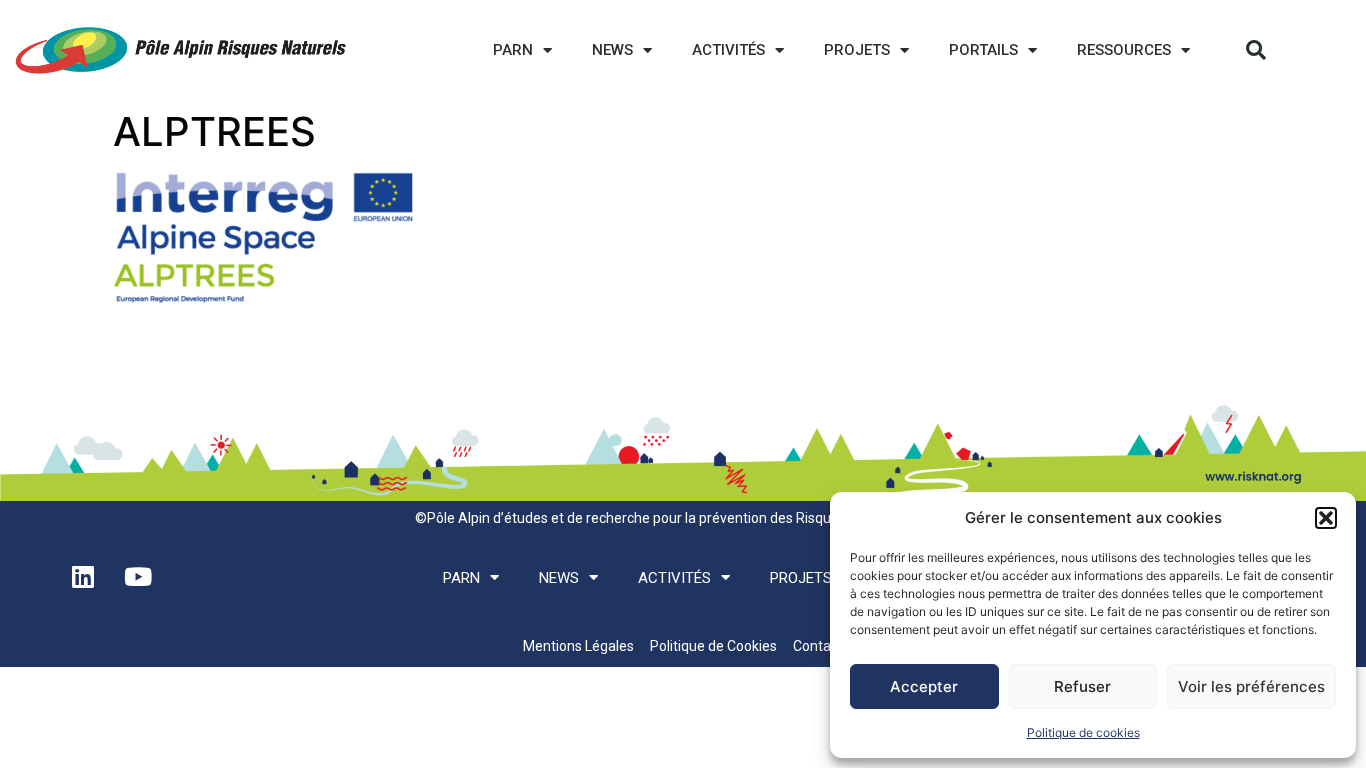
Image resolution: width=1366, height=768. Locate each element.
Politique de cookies (1083, 732)
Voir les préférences (1251, 686)
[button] (1326, 518)
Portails (983, 50)
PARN (513, 50)
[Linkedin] (83, 576)
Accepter (924, 686)
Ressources (1124, 50)
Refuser (1082, 686)
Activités (728, 50)
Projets (857, 50)
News (612, 50)
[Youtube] (138, 576)
